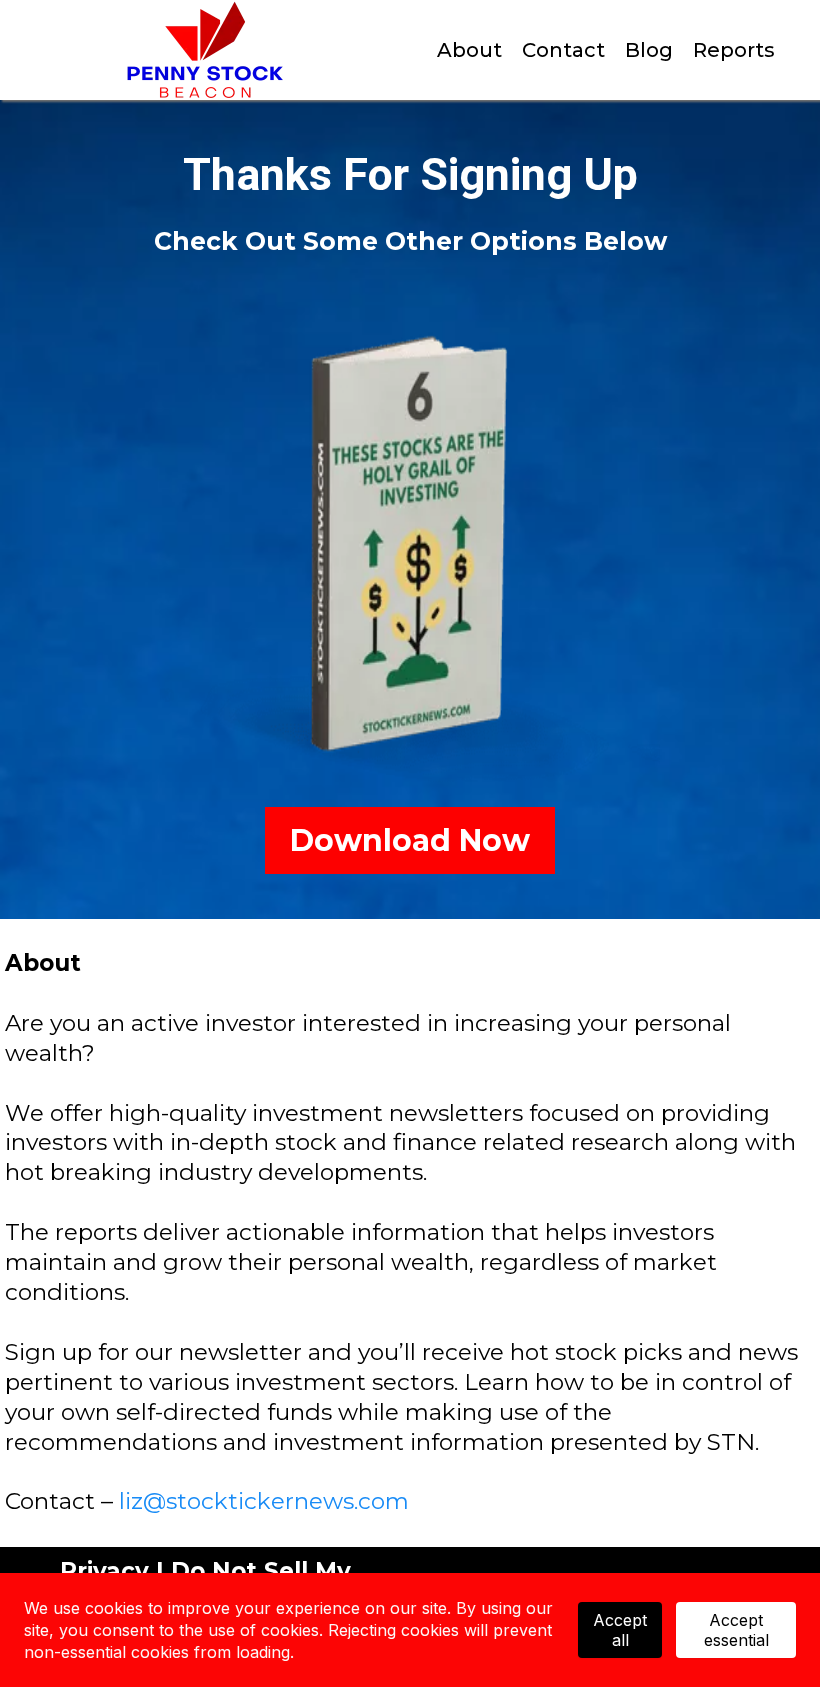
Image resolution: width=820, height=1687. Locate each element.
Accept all (620, 1630)
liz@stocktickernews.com (264, 1501)
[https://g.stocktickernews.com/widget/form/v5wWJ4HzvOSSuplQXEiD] (410, 547)
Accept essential (736, 1630)
